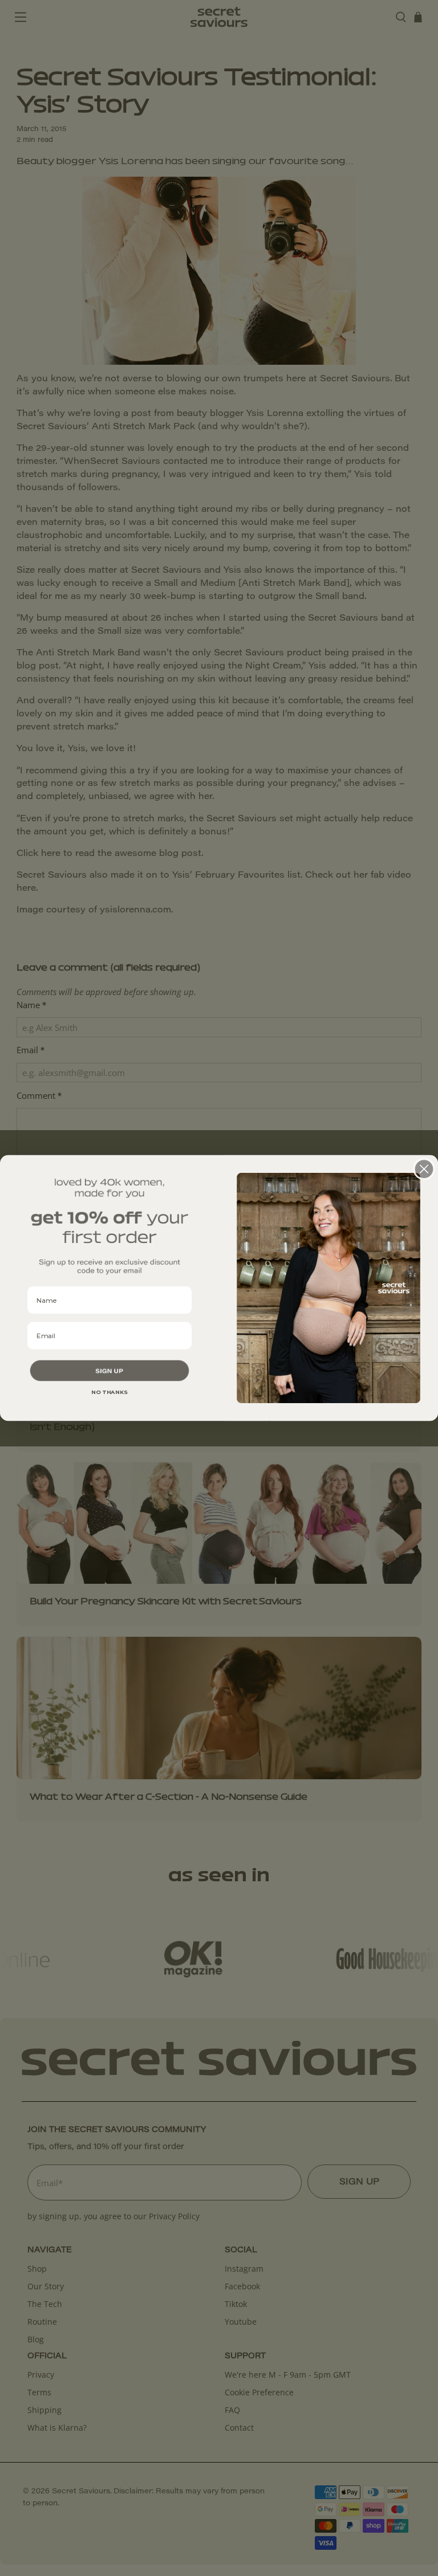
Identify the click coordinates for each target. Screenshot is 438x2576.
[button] (109, 1371)
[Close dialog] (424, 1169)
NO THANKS (109, 1392)
